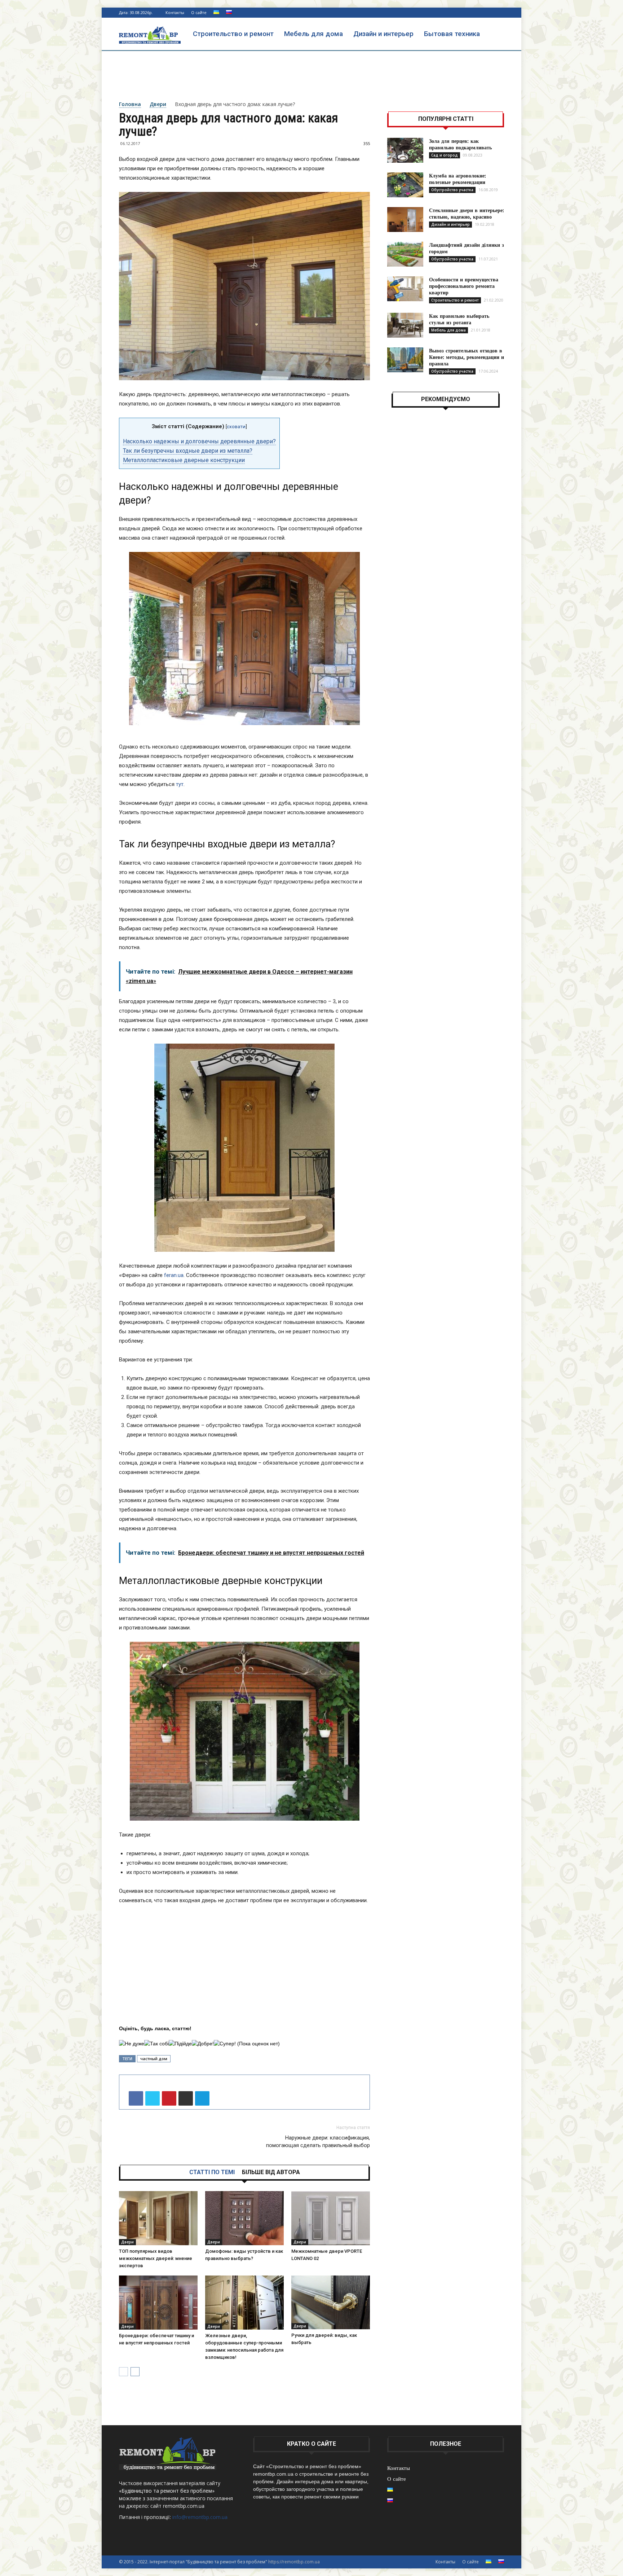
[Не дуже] (132, 2044)
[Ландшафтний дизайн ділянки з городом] (405, 254)
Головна (130, 104)
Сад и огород (445, 155)
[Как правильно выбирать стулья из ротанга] (405, 325)
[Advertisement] (311, 75)
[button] (495, 34)
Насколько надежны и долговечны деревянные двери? (199, 441)
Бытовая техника (452, 34)
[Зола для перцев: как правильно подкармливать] (405, 150)
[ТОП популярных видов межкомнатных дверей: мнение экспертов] (158, 2218)
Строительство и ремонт (233, 34)
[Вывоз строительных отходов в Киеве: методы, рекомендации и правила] (405, 360)
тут (180, 784)
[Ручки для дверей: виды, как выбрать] (331, 2302)
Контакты (175, 12)
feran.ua (174, 1275)
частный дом (154, 2059)
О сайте (199, 12)
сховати (236, 426)
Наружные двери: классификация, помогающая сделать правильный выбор (318, 2141)
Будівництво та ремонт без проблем (167, 2491)
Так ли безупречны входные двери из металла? (188, 451)
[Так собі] (156, 2044)
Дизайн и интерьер (383, 34)
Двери (158, 104)
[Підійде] (180, 2044)
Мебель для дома (313, 34)
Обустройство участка (452, 190)
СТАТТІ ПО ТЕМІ (212, 2172)
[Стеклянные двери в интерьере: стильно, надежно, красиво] (405, 220)
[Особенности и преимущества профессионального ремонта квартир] (405, 289)
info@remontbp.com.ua (200, 2517)
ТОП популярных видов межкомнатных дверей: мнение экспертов (156, 2258)
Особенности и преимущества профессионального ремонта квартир (464, 286)
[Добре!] (203, 2044)
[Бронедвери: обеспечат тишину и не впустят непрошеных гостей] (158, 2303)
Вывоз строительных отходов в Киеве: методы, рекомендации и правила (467, 357)
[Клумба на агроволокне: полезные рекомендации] (405, 185)
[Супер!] (225, 2044)
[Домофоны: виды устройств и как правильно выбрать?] (244, 2218)
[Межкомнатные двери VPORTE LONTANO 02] (331, 2218)
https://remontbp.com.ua (294, 2562)
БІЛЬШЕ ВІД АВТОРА (271, 2172)
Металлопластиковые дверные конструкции (184, 460)
